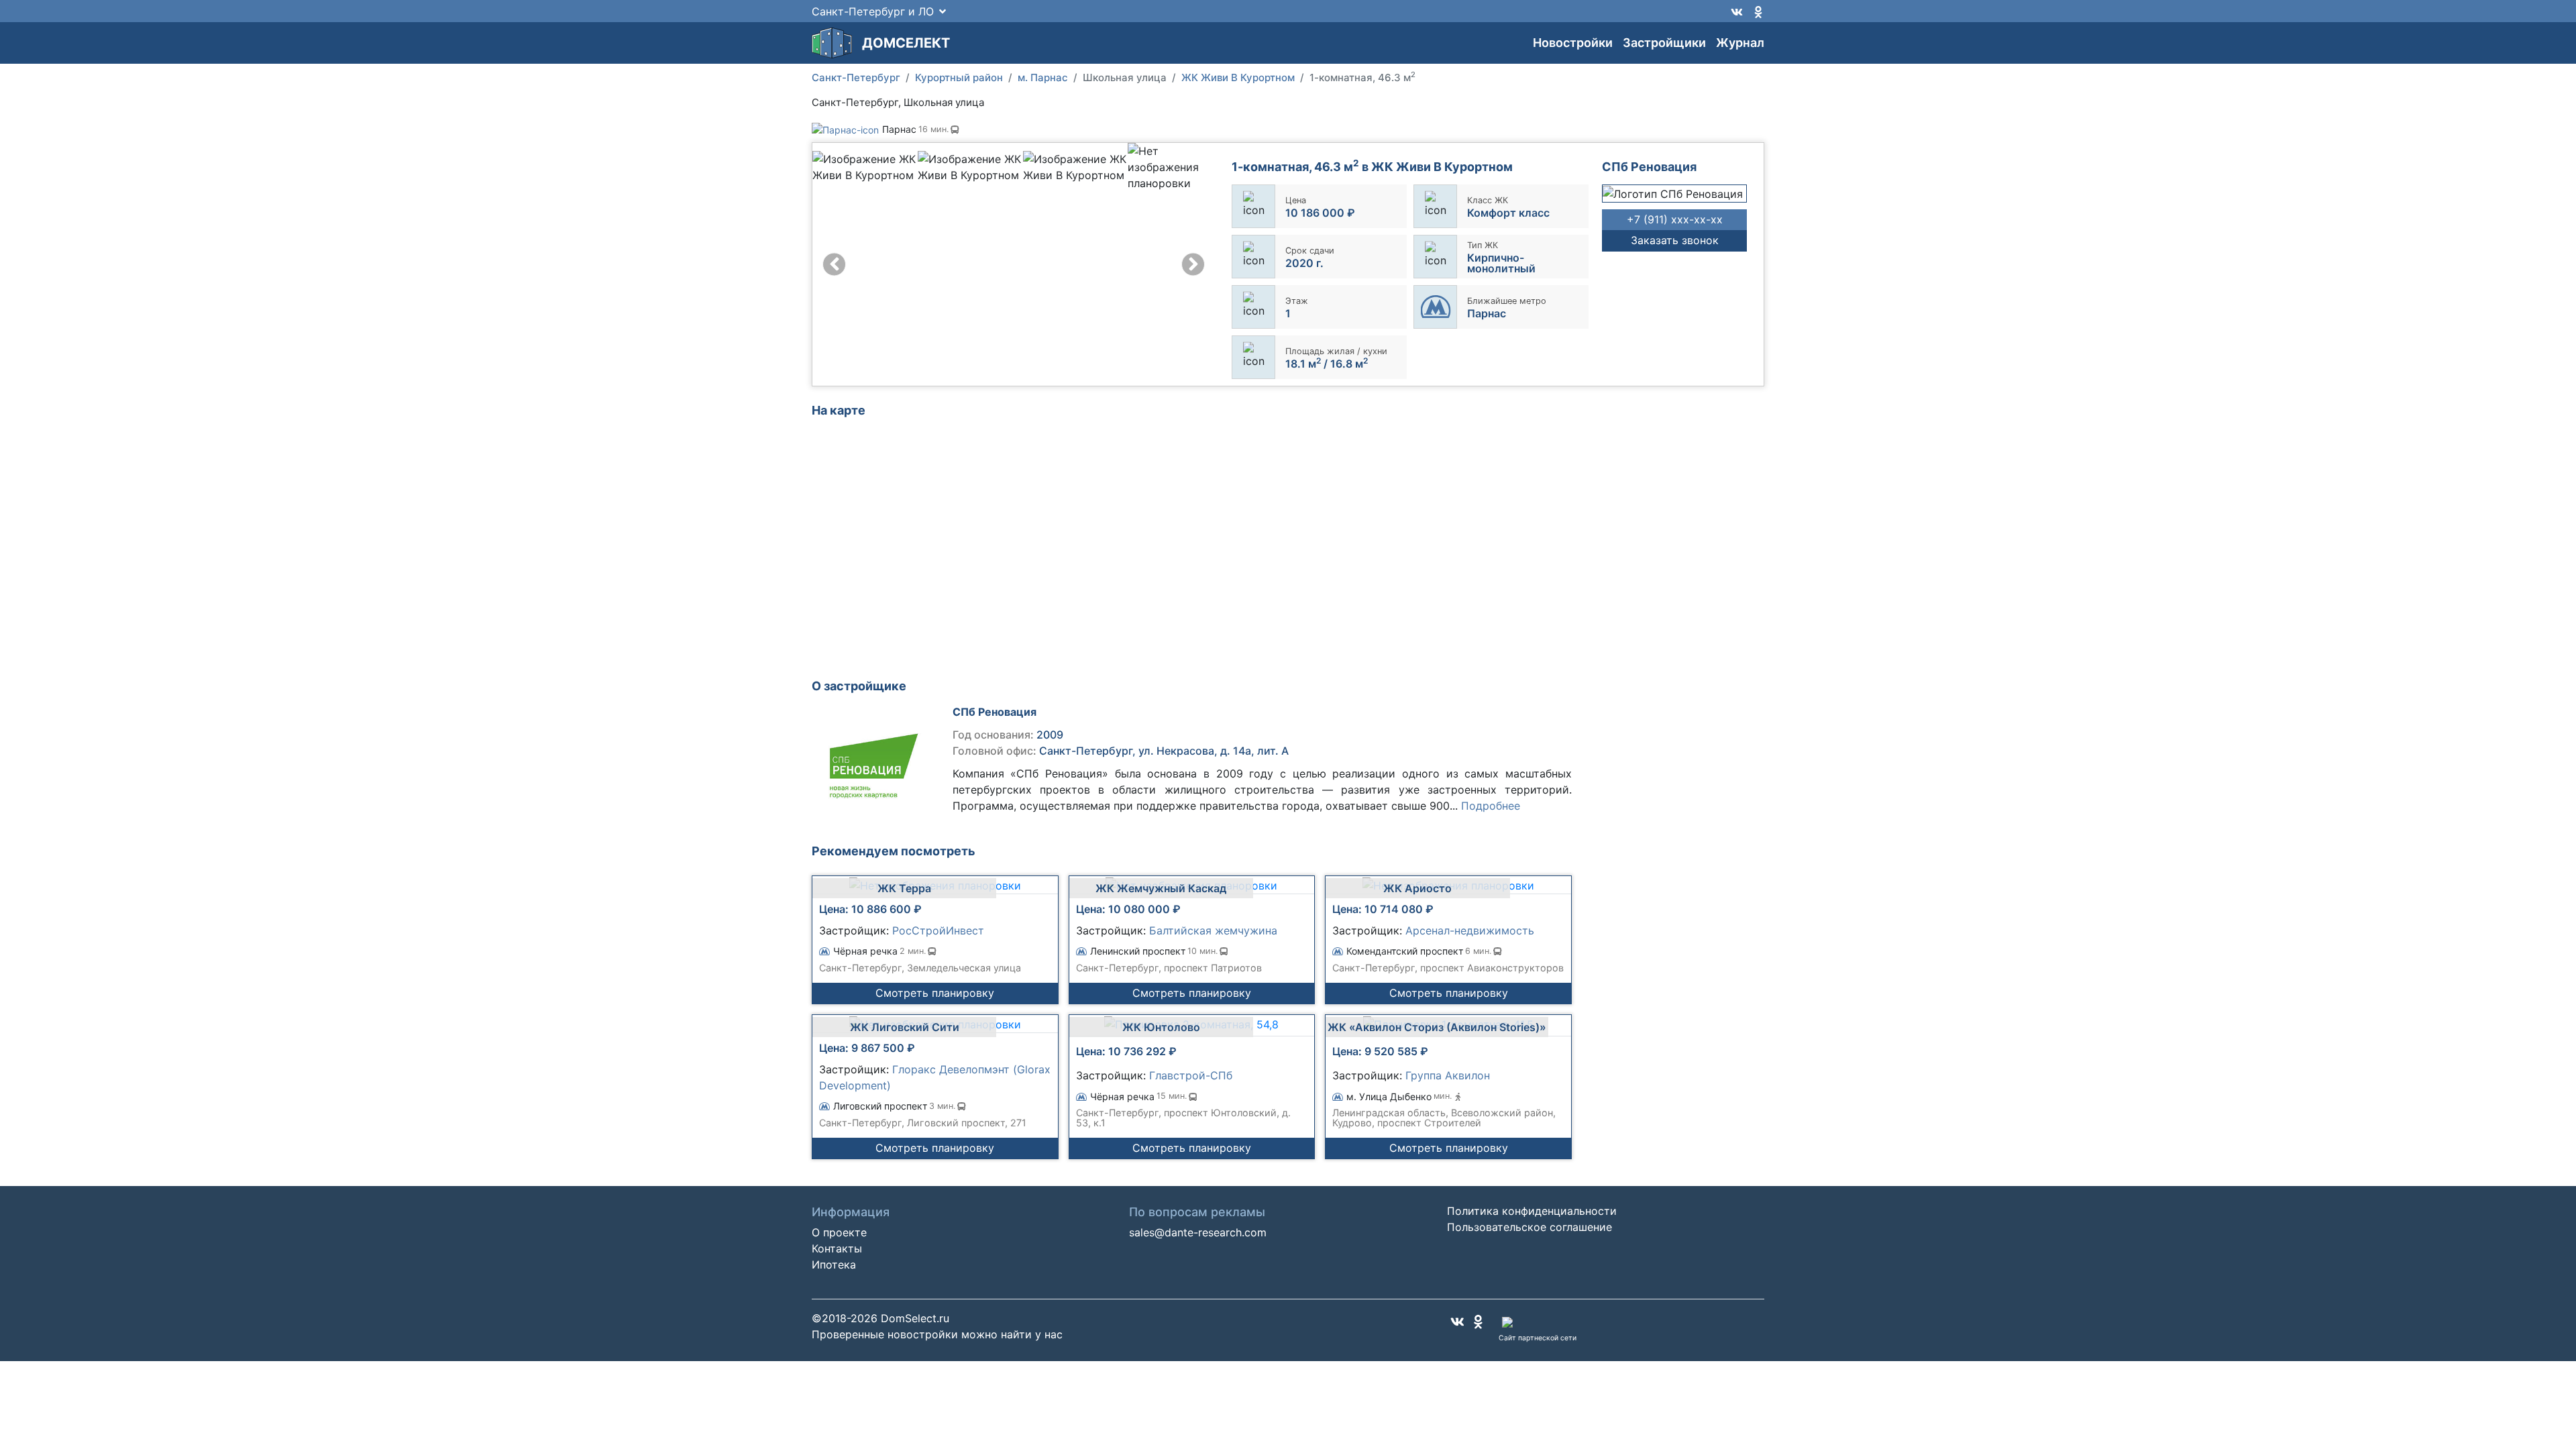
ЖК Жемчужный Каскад (1161, 888)
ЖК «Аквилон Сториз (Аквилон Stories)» (1437, 1027)
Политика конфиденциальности (1532, 1211)
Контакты (837, 1248)
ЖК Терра (904, 888)
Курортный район (959, 77)
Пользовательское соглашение (1529, 1227)
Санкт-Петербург (856, 77)
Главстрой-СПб (1191, 1075)
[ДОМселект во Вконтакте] (1737, 11)
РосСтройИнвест (938, 930)
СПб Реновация (995, 712)
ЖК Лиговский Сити (905, 1027)
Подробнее (1491, 806)
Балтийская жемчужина (1213, 930)
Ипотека (834, 1265)
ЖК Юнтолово (1161, 1027)
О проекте (839, 1232)
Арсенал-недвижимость (1470, 930)
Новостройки (1573, 43)
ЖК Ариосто (1417, 888)
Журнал (1740, 43)
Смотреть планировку (935, 993)
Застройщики (1664, 43)
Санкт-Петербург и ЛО (873, 11)
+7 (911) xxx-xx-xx (1675, 219)
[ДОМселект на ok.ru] (1758, 11)
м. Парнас (1043, 77)
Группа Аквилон (1448, 1075)
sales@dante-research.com (1198, 1232)
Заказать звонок (1675, 240)
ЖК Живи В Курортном (1238, 77)
